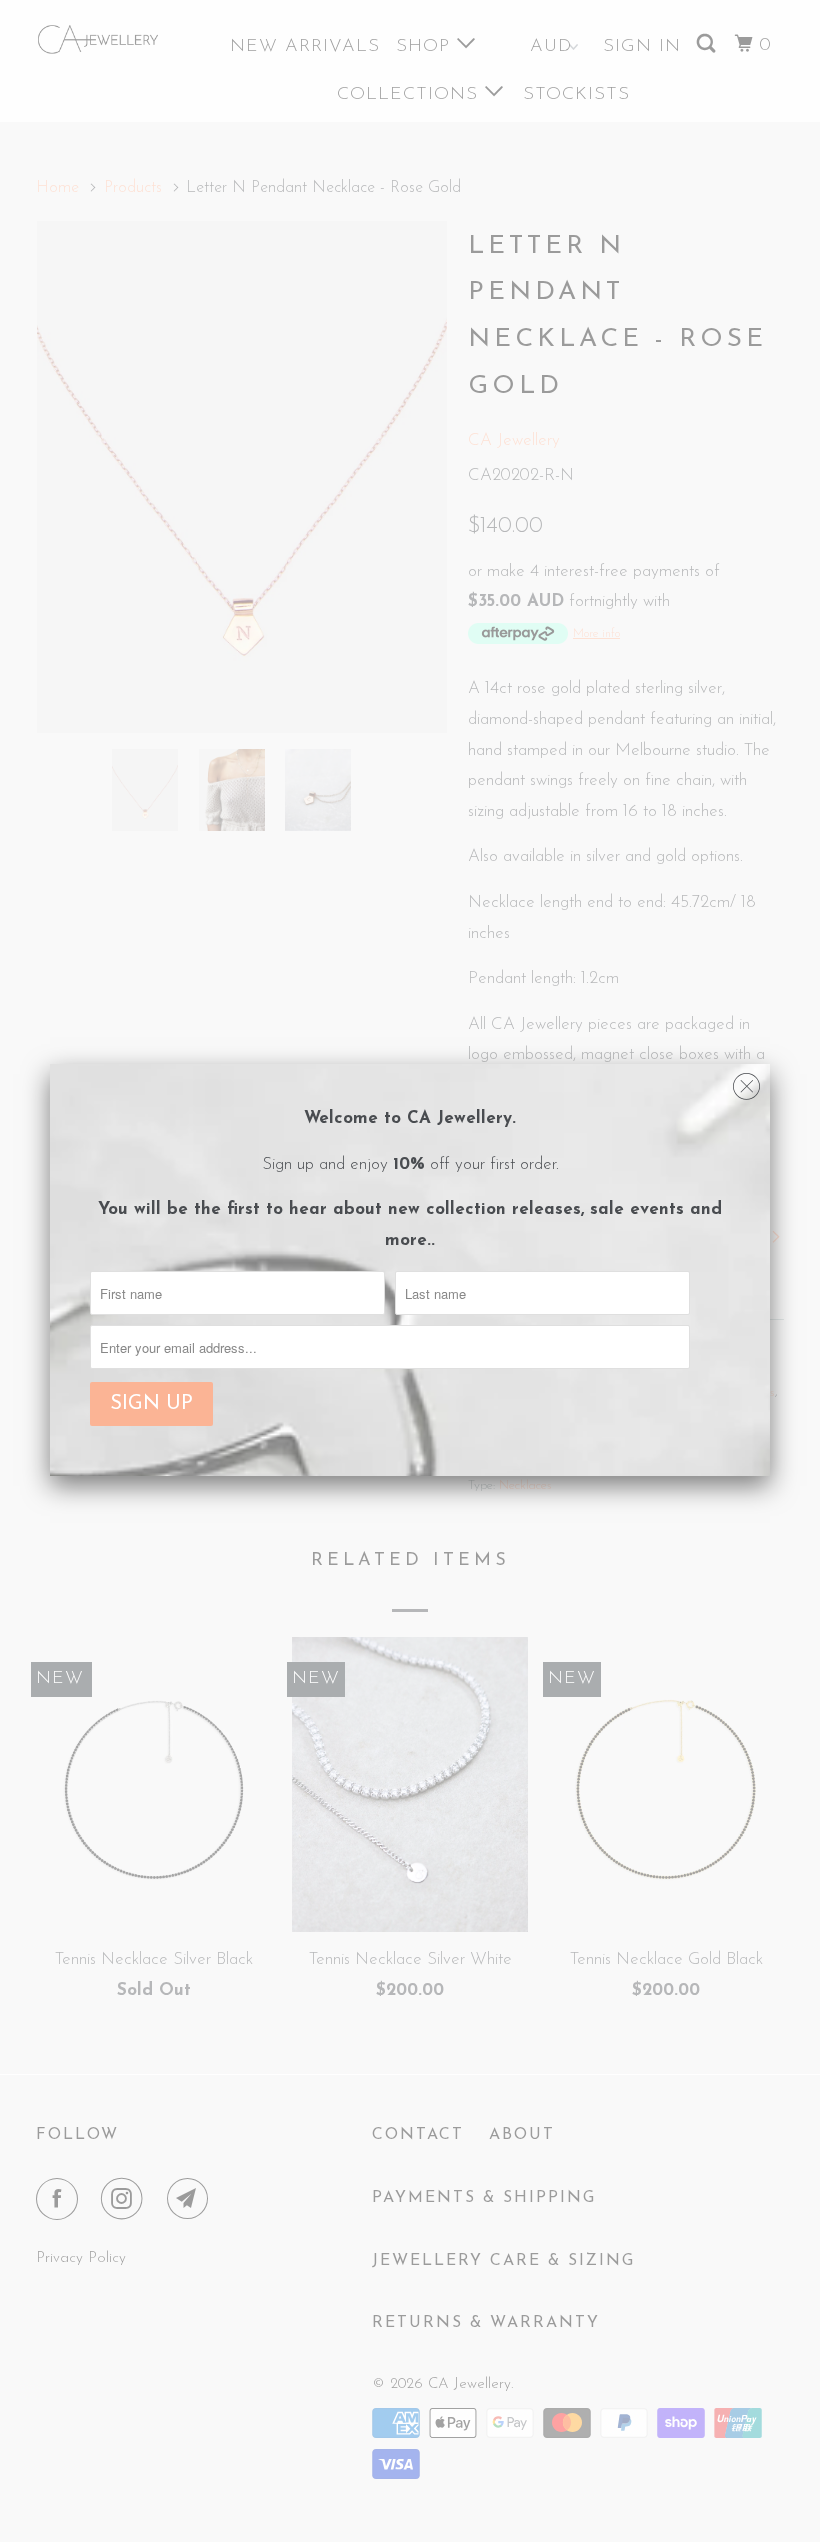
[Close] (746, 1082)
